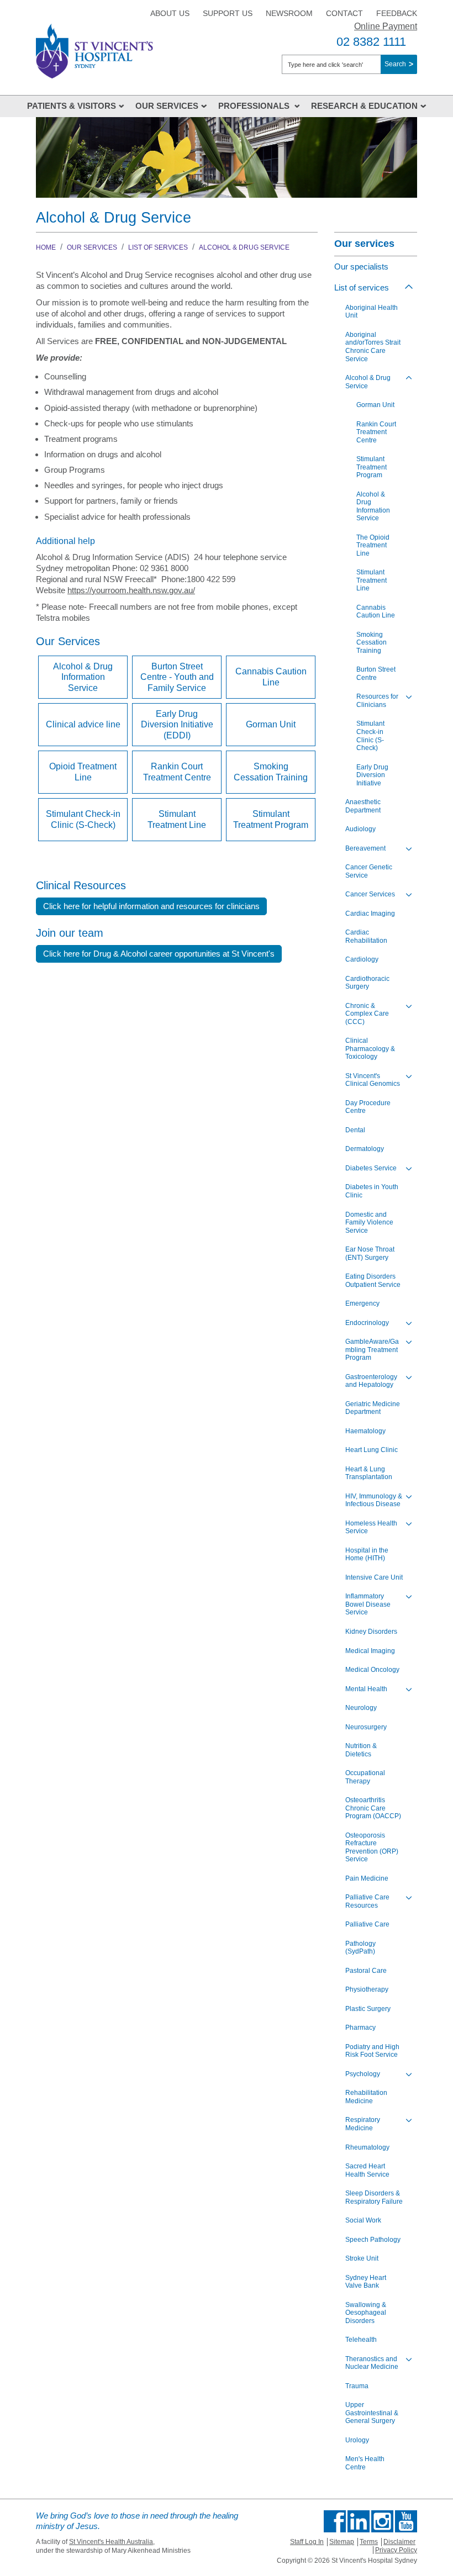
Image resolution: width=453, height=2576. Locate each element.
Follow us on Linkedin (359, 2521)
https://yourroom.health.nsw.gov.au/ (131, 590)
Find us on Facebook (335, 2521)
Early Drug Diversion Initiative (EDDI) (177, 725)
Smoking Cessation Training (271, 772)
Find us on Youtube (406, 2521)
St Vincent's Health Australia (111, 2542)
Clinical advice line (83, 724)
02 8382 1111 (371, 42)
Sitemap (342, 2542)
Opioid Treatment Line (83, 772)
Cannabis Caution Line (271, 677)
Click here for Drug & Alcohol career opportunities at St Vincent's (159, 954)
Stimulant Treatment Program (271, 819)
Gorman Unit (271, 724)
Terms (369, 2542)
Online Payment (386, 26)
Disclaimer (399, 2542)
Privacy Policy (396, 2550)
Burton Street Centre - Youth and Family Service (177, 677)
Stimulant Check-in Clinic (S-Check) (83, 819)
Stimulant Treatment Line (177, 819)
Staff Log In (307, 2542)
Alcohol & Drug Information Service (83, 677)
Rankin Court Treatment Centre (177, 772)
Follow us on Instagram (382, 2521)
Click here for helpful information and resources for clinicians (151, 906)
